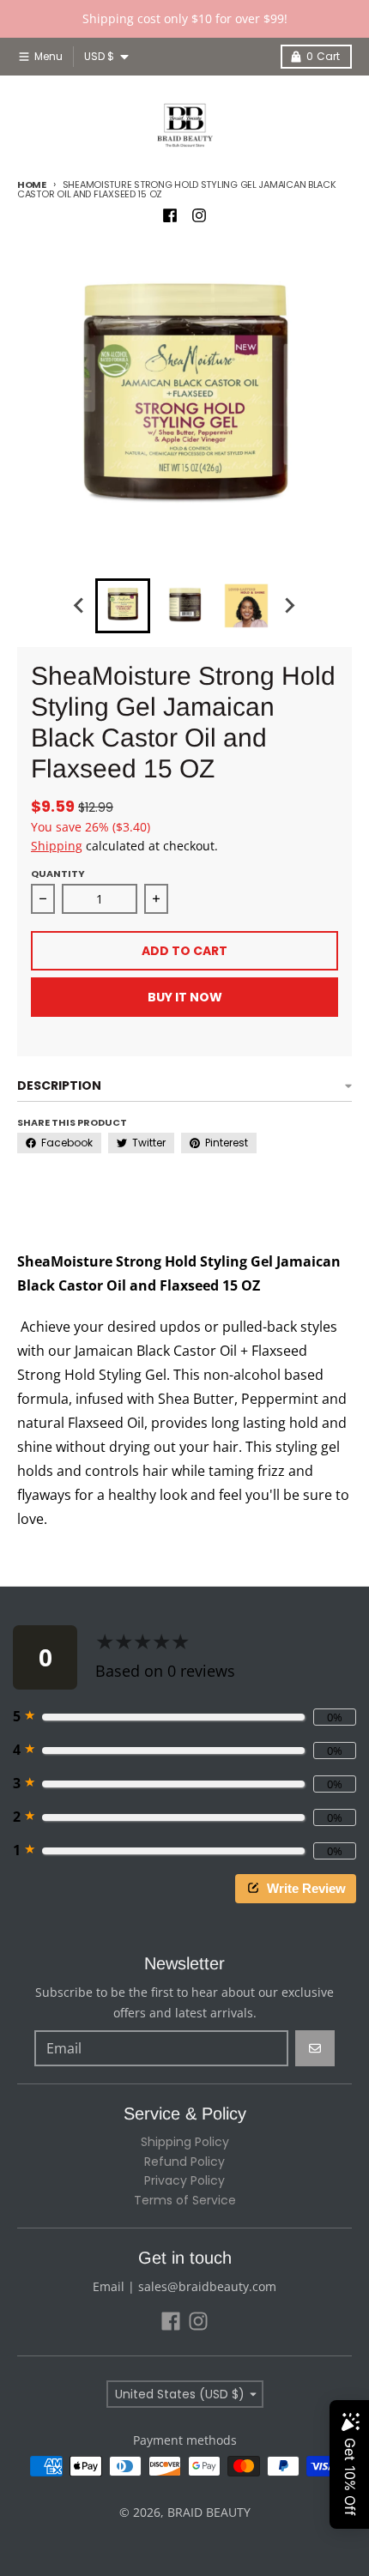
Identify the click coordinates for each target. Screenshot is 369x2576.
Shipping (57, 846)
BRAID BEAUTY (209, 2512)
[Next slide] (289, 606)
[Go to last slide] (80, 606)
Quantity (58, 874)
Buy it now (185, 997)
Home (32, 184)
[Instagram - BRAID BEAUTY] (199, 215)
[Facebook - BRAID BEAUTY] (170, 215)
